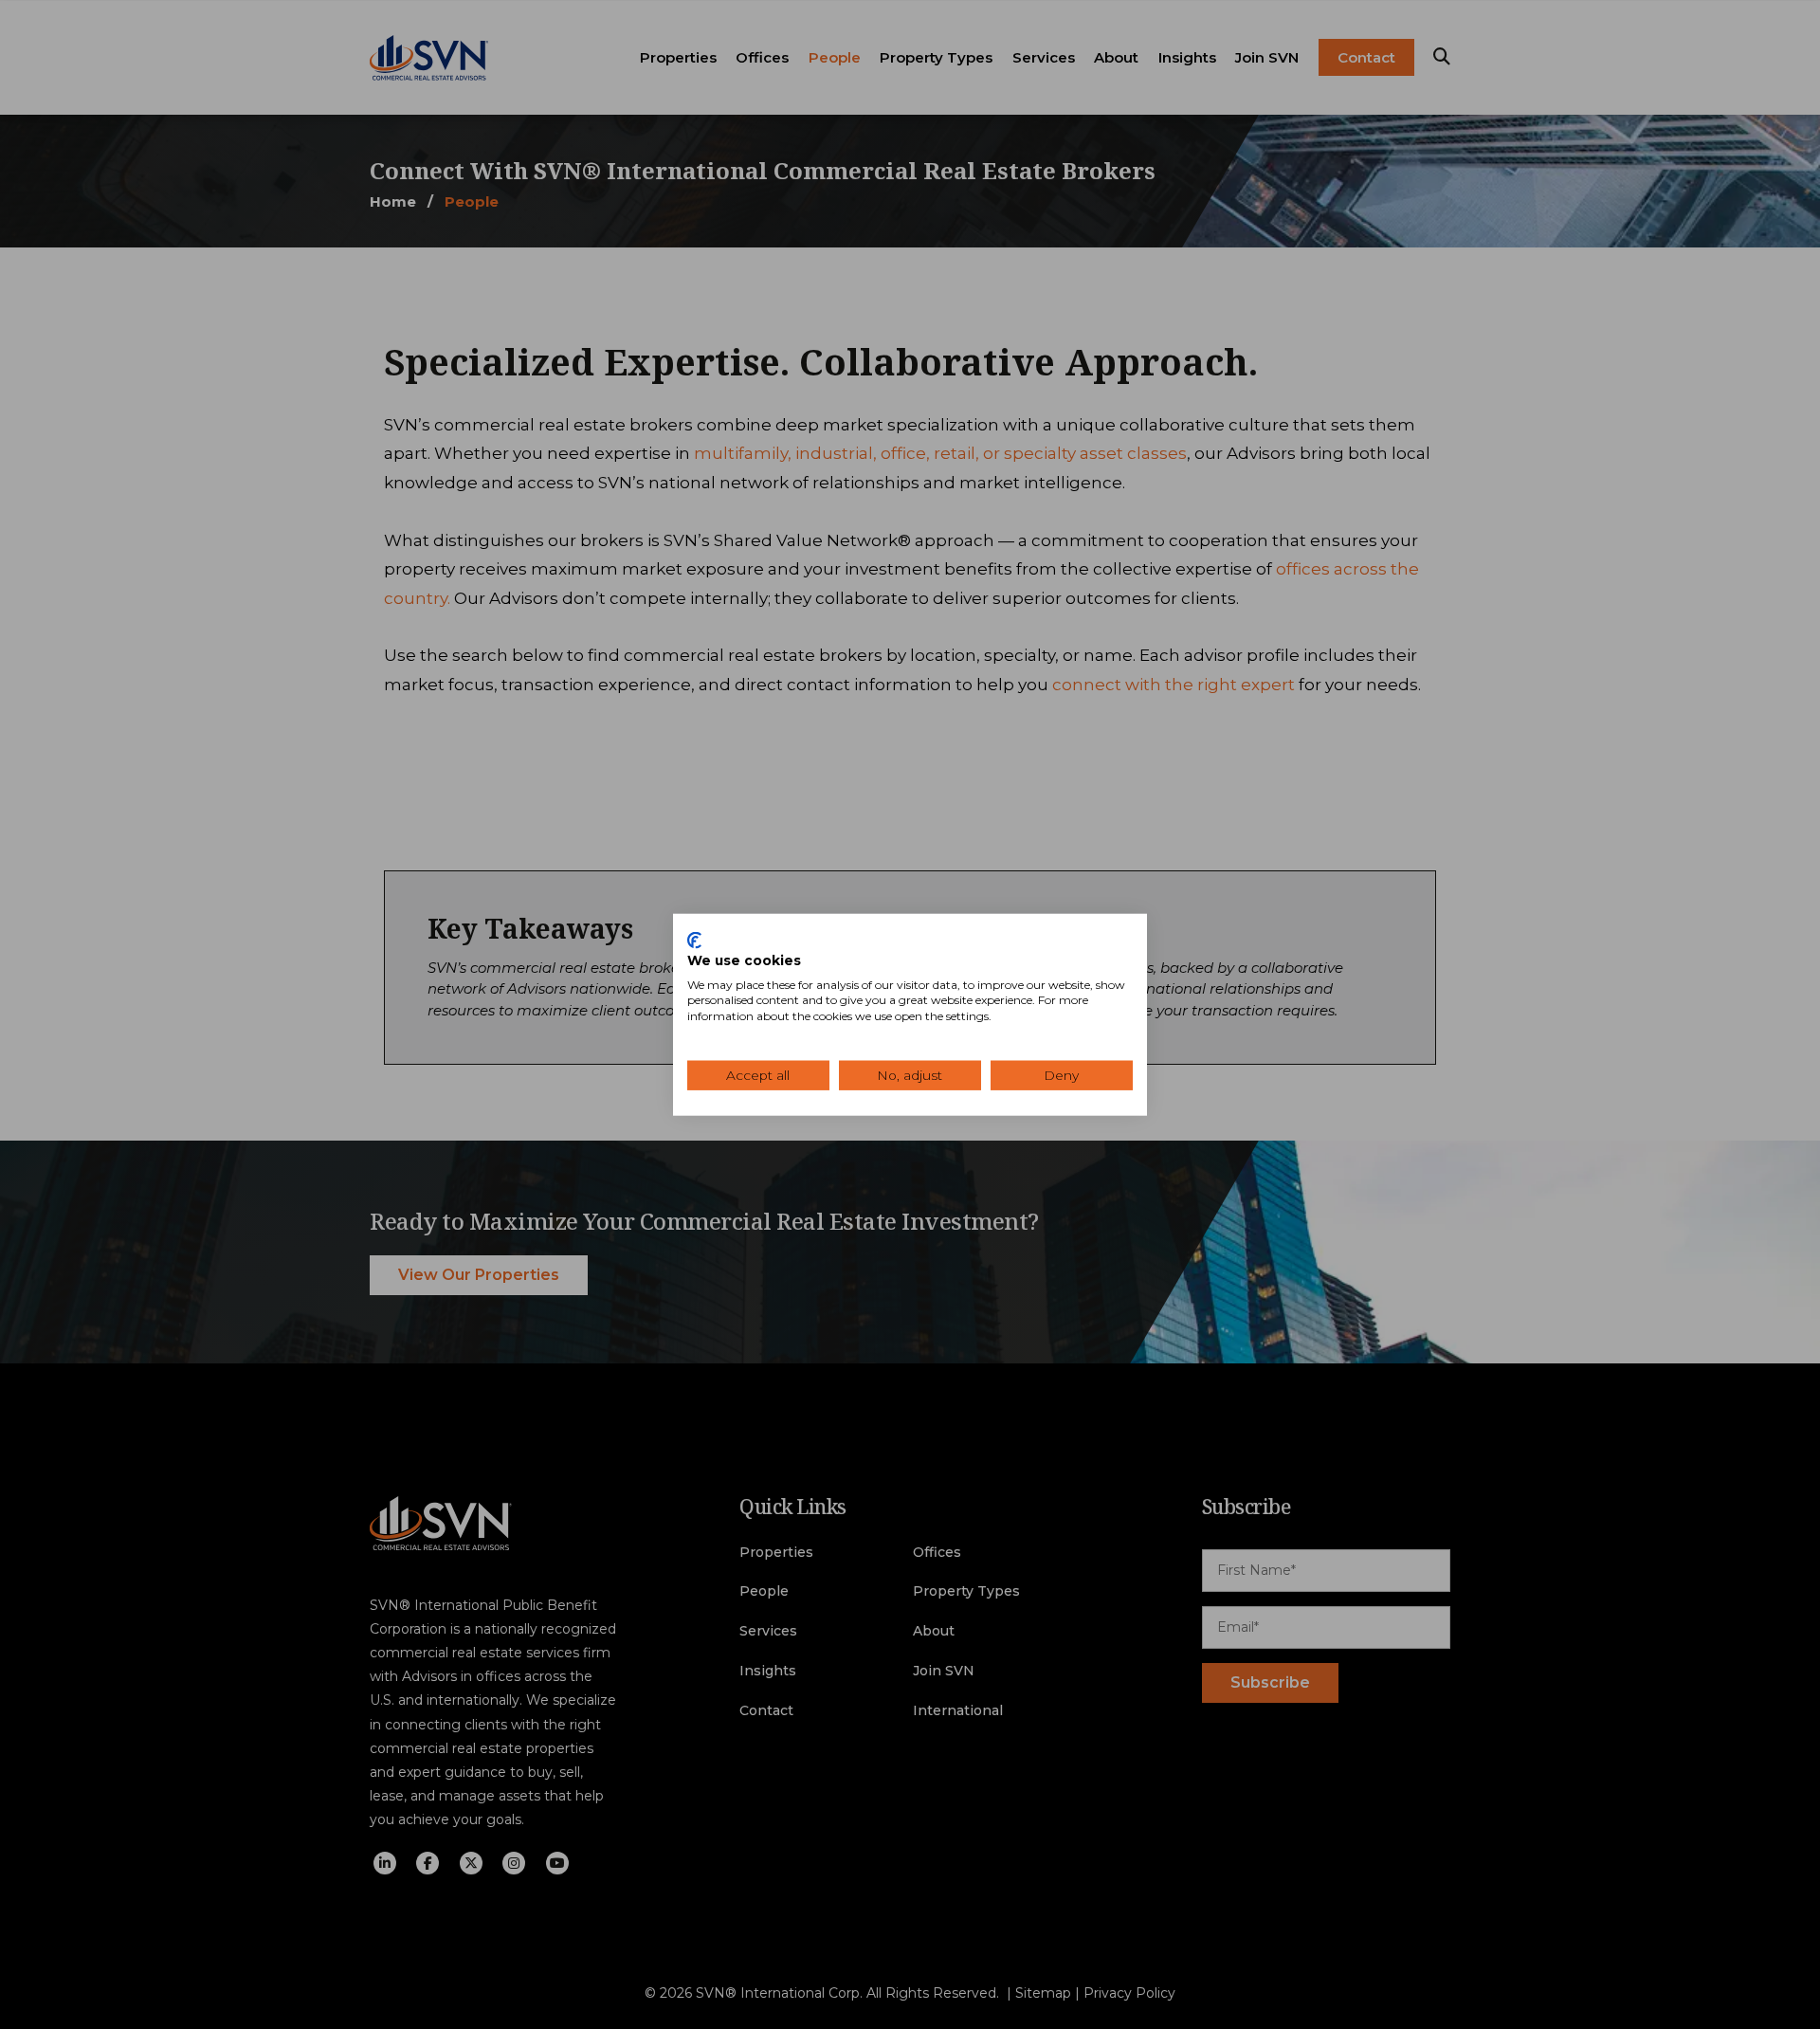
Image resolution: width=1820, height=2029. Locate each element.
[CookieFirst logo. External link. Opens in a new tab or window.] (694, 941)
